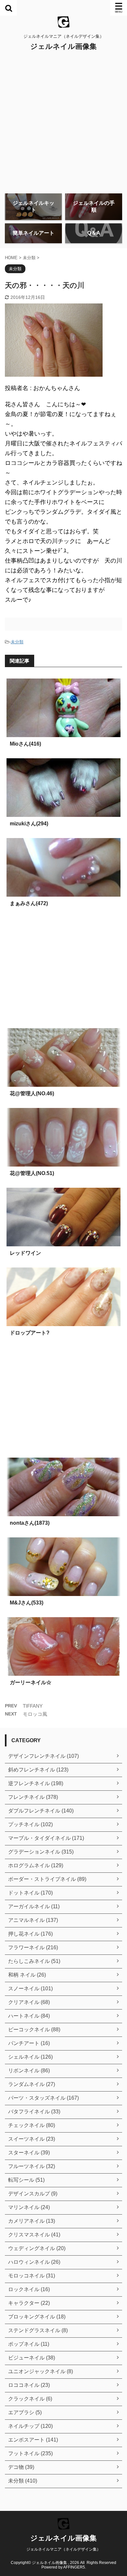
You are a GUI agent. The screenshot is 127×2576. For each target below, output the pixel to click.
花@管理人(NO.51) (32, 1173)
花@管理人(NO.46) (32, 1093)
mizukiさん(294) (29, 824)
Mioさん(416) (25, 744)
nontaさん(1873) (30, 1523)
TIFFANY (33, 1706)
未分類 (17, 642)
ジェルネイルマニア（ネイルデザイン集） (63, 2549)
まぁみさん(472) (29, 903)
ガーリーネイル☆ (31, 1682)
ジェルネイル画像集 (63, 46)
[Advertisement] (63, 122)
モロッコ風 (35, 1714)
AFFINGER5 (74, 2567)
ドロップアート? (30, 1333)
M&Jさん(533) (27, 1603)
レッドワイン (25, 1253)
